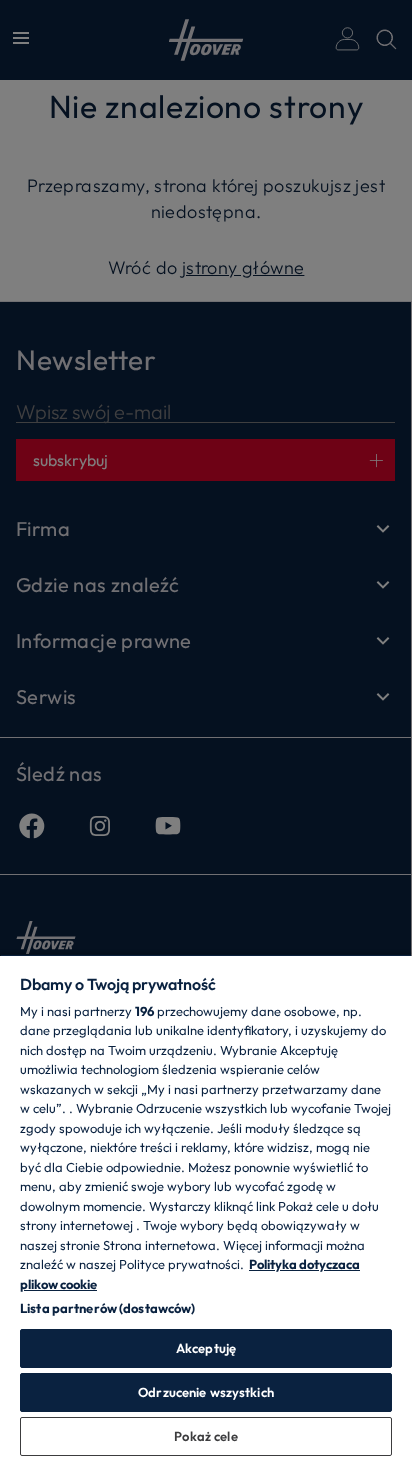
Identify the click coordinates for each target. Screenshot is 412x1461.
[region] (206, 1207)
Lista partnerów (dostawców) (108, 1308)
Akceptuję (206, 1348)
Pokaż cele (205, 1436)
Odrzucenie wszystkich (206, 1392)
